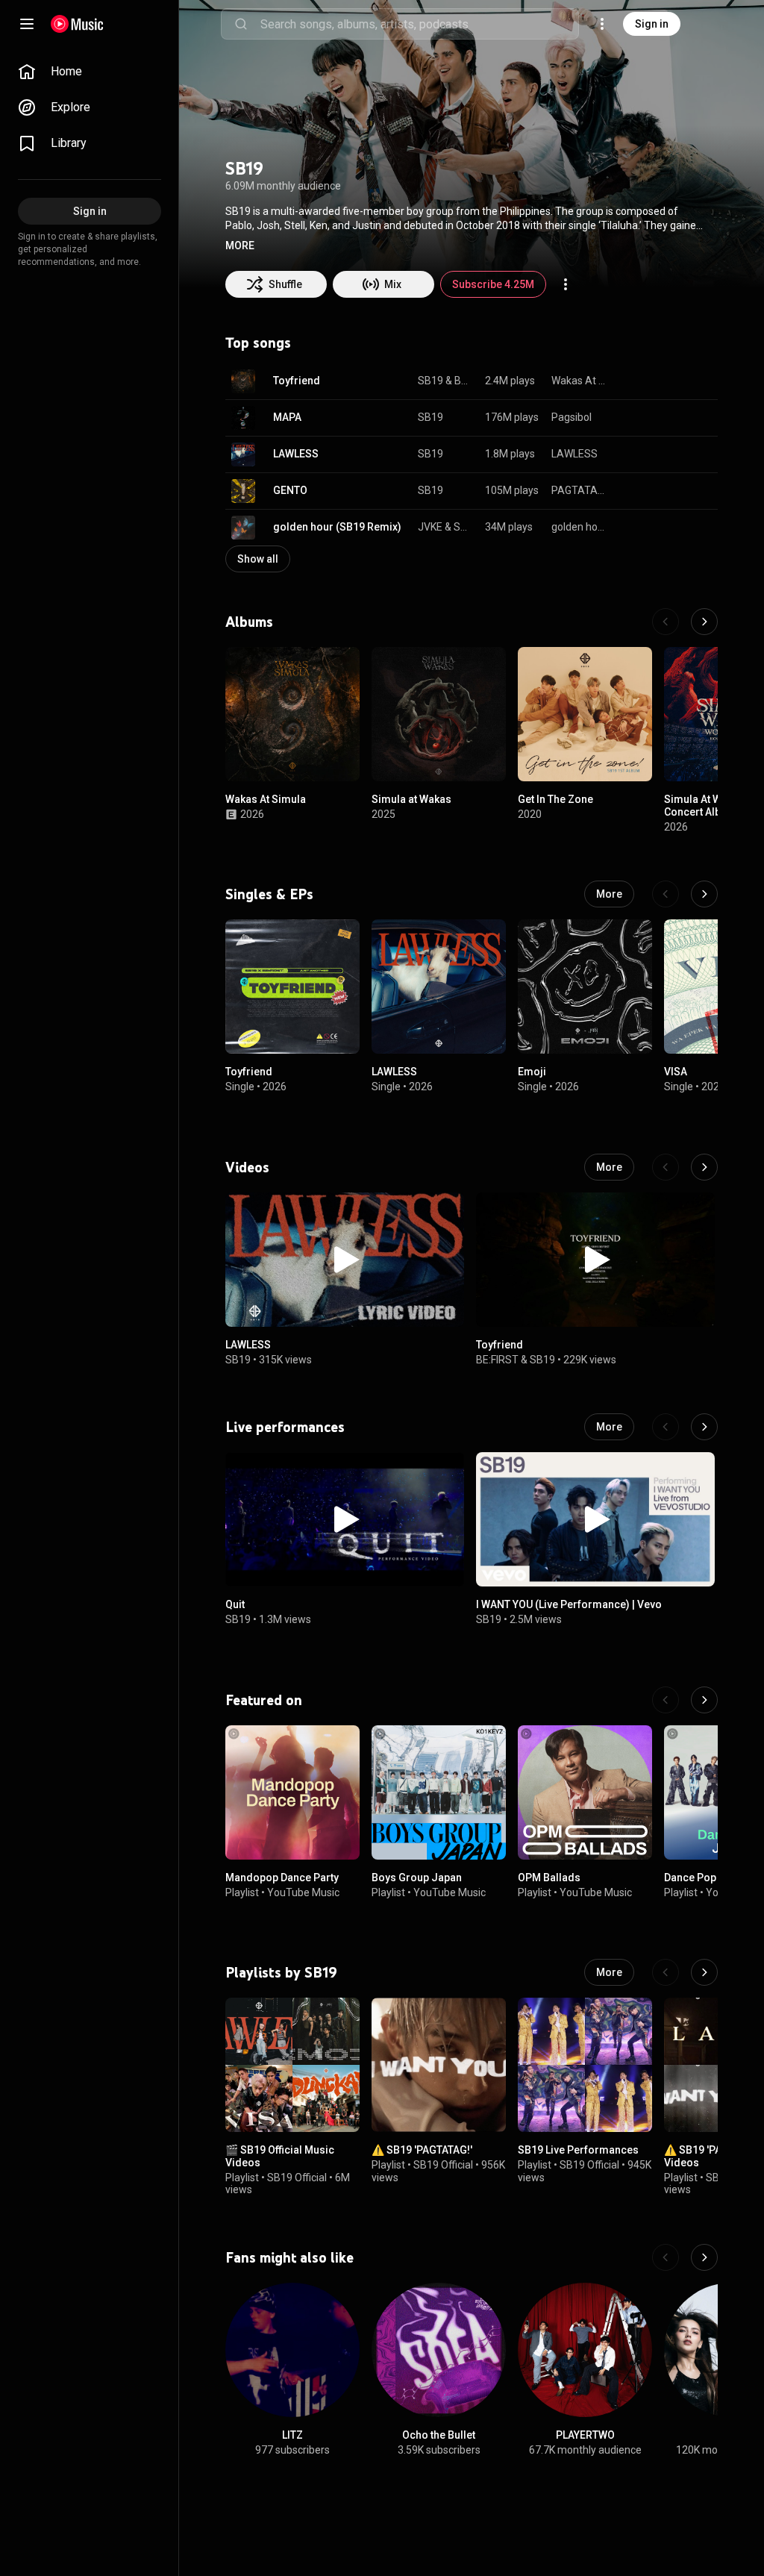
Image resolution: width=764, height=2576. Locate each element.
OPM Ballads (549, 1878)
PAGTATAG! (579, 490)
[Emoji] (585, 987)
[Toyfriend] (292, 987)
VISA (676, 1072)
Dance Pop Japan (707, 1878)
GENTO (290, 490)
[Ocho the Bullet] (439, 2350)
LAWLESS (296, 454)
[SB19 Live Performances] (585, 2065)
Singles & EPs (269, 894)
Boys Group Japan (417, 1878)
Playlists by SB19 (281, 1972)
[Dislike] (660, 381)
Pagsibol (572, 417)
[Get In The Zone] (585, 714)
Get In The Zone (555, 799)
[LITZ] (292, 2350)
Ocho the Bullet (439, 2435)
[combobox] (419, 24)
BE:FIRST (464, 381)
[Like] (631, 381)
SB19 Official (297, 2178)
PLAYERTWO (585, 2435)
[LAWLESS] (439, 987)
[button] (240, 246)
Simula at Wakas (411, 799)
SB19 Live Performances (578, 2150)
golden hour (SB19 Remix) (337, 527)
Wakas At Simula (579, 381)
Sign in (652, 24)
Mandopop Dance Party (282, 1878)
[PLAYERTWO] (585, 2350)
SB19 (430, 381)
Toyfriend (297, 381)
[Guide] (27, 24)
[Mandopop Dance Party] (292, 1792)
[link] (90, 72)
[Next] (704, 622)
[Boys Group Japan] (439, 1792)
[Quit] (345, 1519)
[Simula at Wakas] (439, 714)
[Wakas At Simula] (292, 714)
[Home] (77, 24)
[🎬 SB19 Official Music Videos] (292, 2065)
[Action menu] (566, 284)
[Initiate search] (241, 24)
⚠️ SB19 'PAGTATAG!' (422, 2150)
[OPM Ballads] (585, 1792)
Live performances (285, 1427)
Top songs (258, 343)
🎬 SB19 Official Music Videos (280, 2156)
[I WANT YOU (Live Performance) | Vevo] (595, 1519)
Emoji (532, 1072)
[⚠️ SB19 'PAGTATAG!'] (439, 2065)
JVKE (430, 527)
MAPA (287, 417)
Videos (247, 1167)
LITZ (292, 2435)
